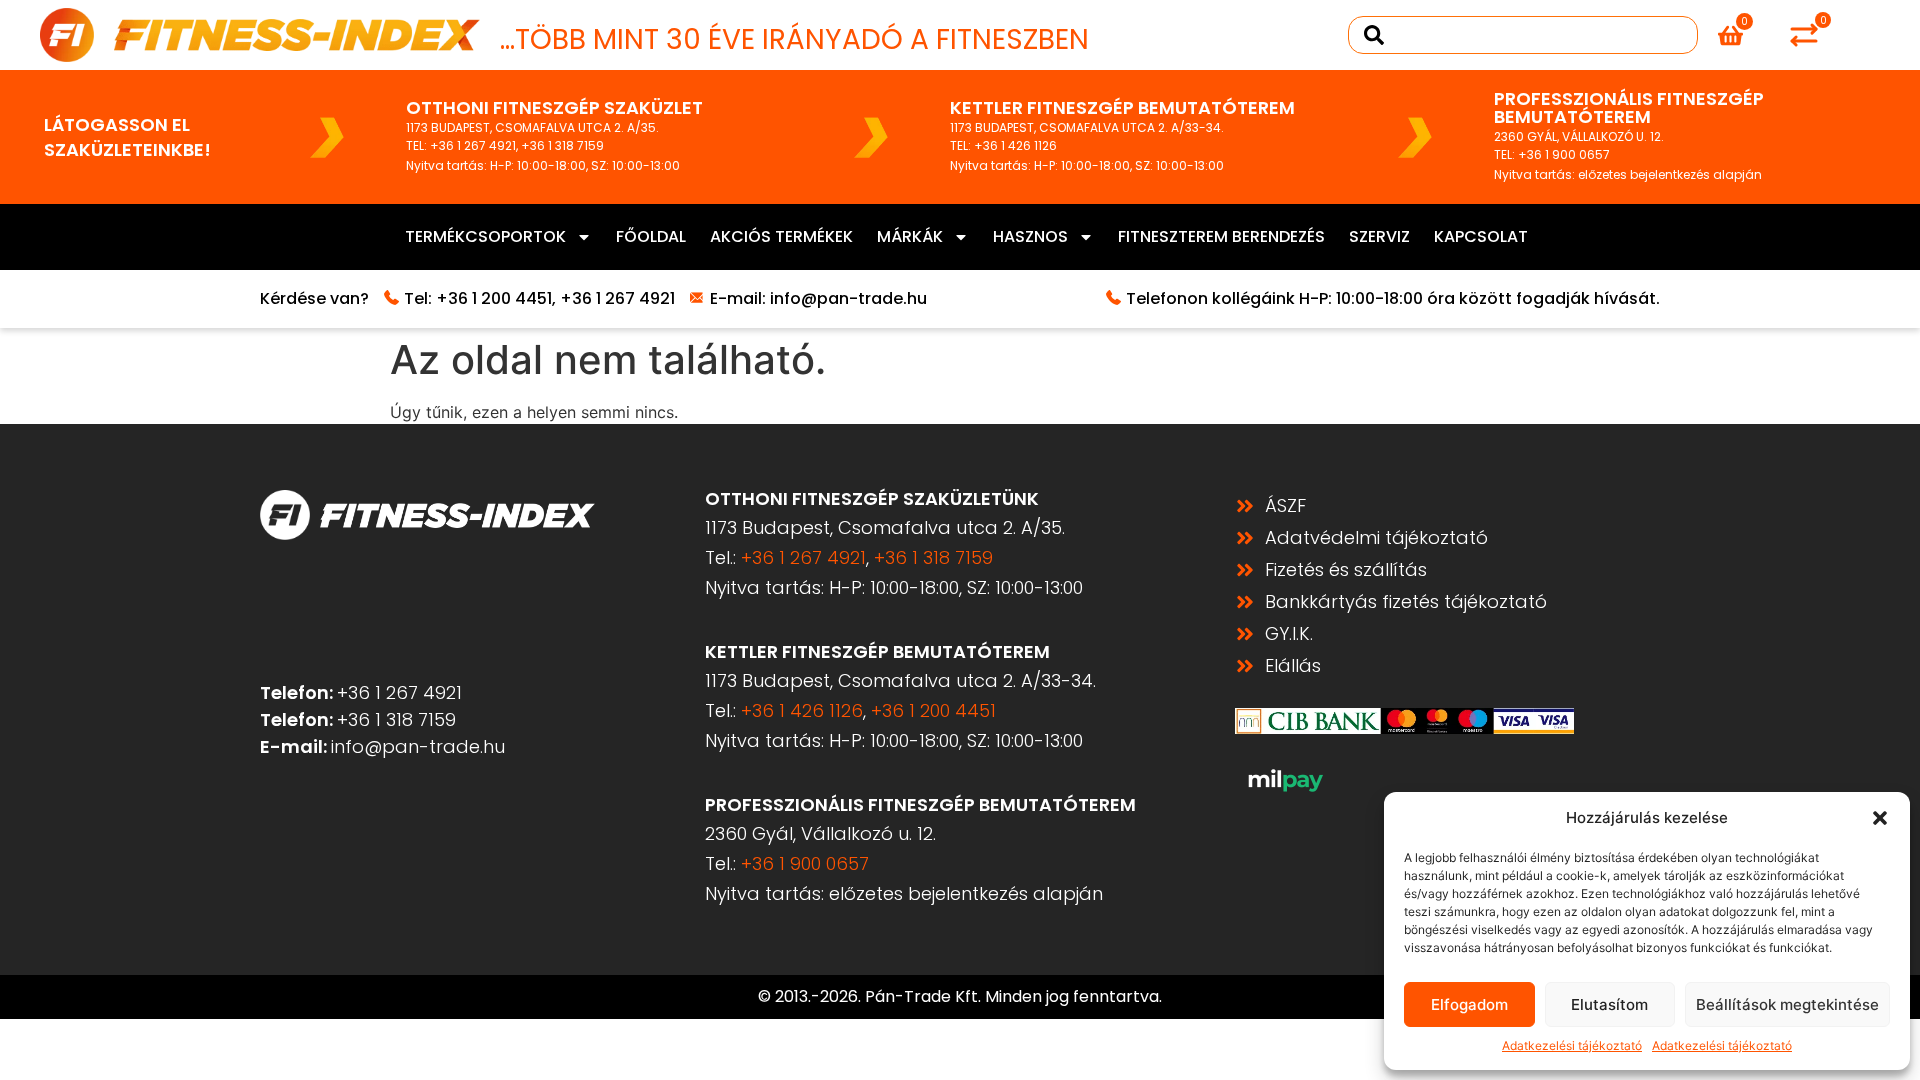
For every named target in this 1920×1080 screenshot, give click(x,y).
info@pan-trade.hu (848, 298)
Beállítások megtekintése (1787, 1004)
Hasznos (1030, 236)
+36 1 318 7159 (562, 145)
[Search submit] (1374, 35)
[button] (1880, 818)
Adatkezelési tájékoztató (1572, 1045)
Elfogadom (1469, 1004)
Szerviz (1379, 236)
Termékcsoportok (485, 236)
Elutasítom (1609, 1004)
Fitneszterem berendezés (1221, 236)
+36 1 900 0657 (1564, 154)
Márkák (910, 236)
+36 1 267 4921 (473, 145)
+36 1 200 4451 (494, 298)
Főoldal (651, 236)
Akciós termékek (781, 236)
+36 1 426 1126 (1015, 145)
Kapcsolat (1481, 236)
